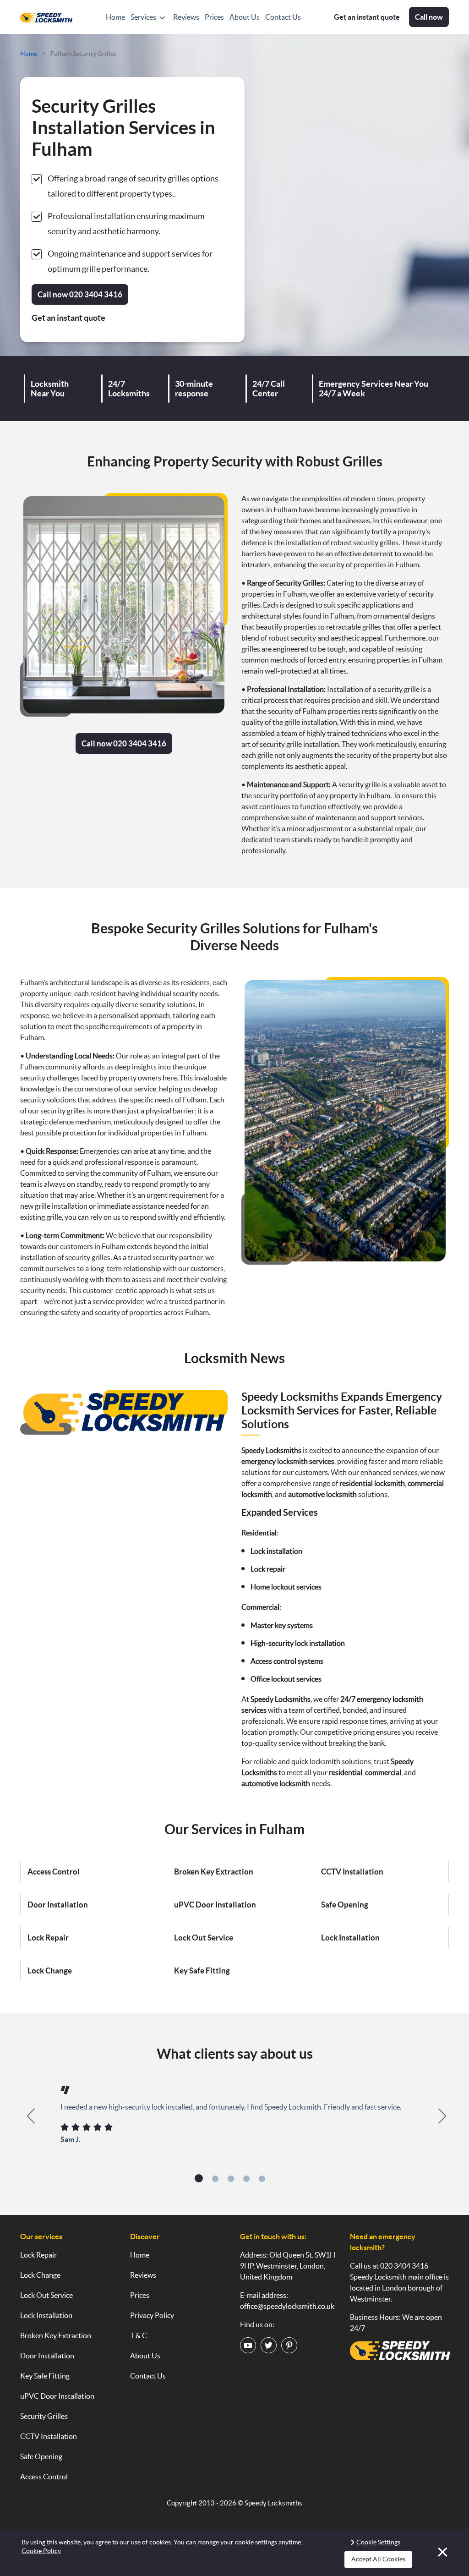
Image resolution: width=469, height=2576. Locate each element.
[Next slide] (443, 2116)
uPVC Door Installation (215, 1905)
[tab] (199, 2178)
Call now (429, 17)
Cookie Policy (41, 2551)
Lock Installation (350, 1937)
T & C (139, 2335)
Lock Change (50, 1970)
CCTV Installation (352, 1872)
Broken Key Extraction (214, 1872)
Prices (214, 17)
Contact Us (283, 17)
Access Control (54, 1872)
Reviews (186, 17)
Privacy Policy (152, 2315)
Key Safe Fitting (202, 1970)
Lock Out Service (204, 1937)
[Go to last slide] (26, 2116)
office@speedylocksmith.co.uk (287, 2306)
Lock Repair (48, 1937)
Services (143, 17)
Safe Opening (345, 1905)
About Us (245, 17)
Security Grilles (44, 2416)
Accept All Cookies (378, 2559)
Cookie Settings (378, 2542)
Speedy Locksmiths (273, 2503)
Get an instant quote (367, 17)
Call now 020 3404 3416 (124, 743)
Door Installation (58, 1905)
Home (115, 17)
